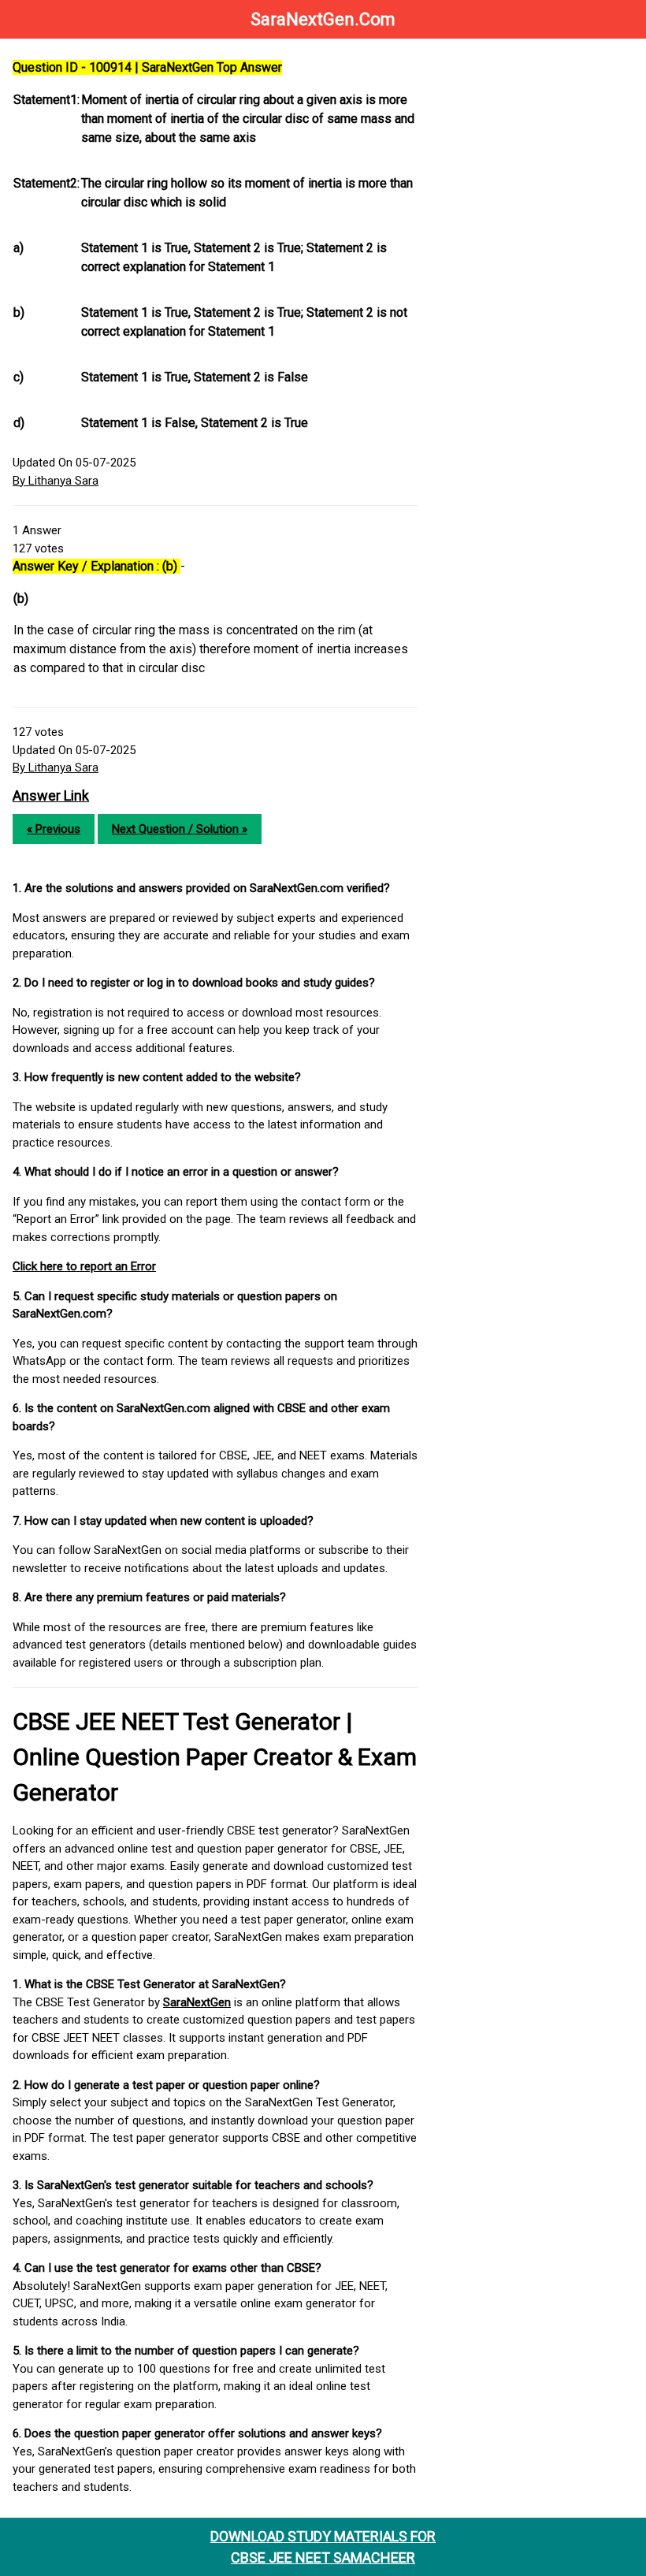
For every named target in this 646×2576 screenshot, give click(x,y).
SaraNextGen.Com (323, 19)
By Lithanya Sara (56, 481)
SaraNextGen (197, 2002)
